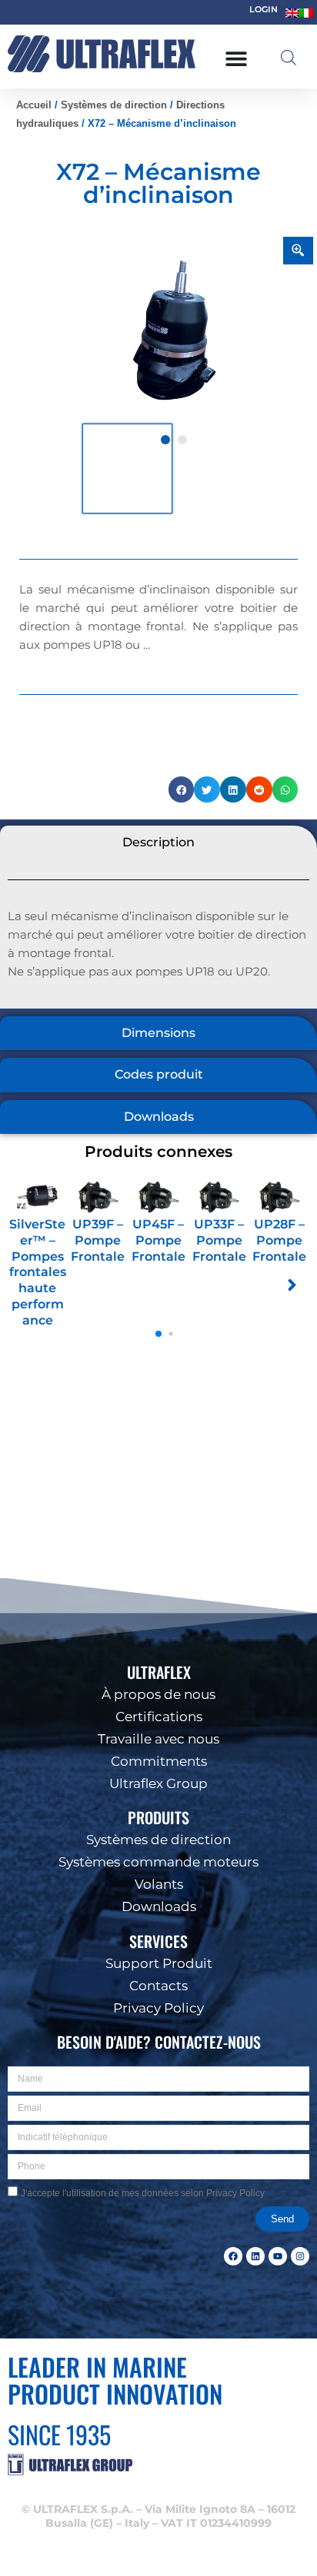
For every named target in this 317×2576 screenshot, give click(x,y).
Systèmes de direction (114, 105)
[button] (294, 2347)
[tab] (158, 843)
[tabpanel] (174, 330)
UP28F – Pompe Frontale (279, 1240)
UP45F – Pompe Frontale (158, 1240)
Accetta (159, 2476)
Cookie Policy (110, 2555)
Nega (158, 2519)
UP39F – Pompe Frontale (98, 1240)
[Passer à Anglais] (292, 13)
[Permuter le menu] (236, 58)
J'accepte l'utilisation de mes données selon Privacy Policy (143, 2193)
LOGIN (264, 9)
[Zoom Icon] (299, 251)
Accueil (34, 105)
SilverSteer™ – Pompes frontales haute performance (38, 1272)
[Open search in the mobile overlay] (289, 58)
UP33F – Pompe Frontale (219, 1240)
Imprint (219, 2555)
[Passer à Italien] (306, 13)
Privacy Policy (170, 2555)
